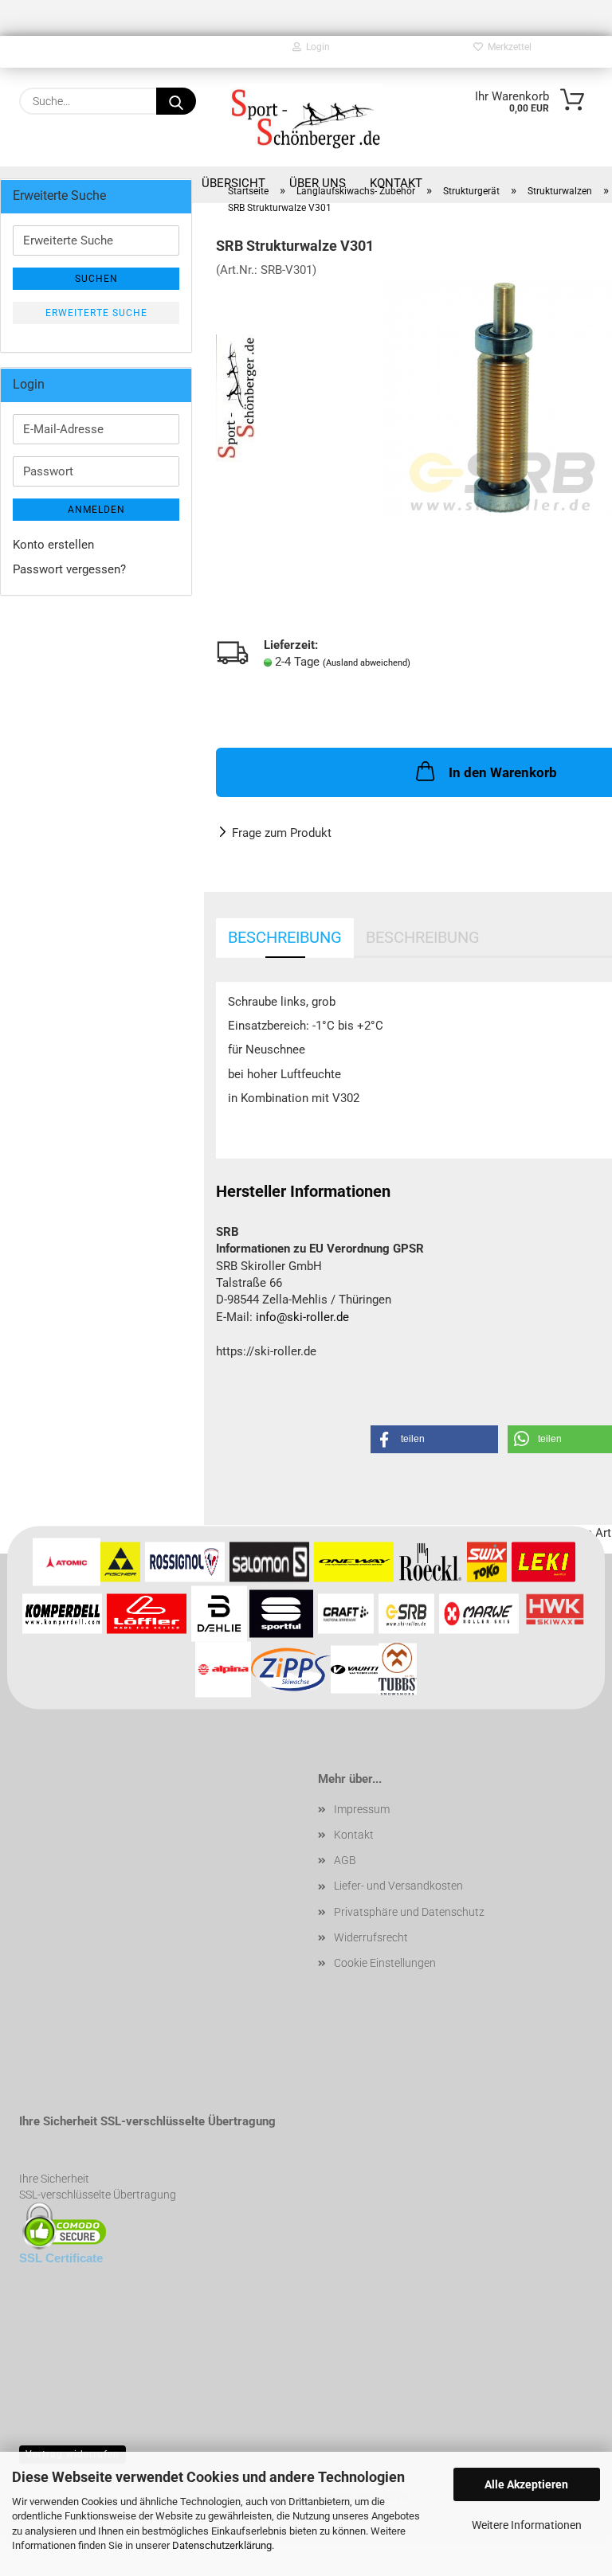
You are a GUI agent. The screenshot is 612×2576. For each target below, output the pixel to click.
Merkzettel (507, 47)
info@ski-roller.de (302, 1317)
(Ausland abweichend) (367, 663)
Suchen (96, 279)
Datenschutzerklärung (222, 2545)
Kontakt (354, 1835)
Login (316, 47)
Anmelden (96, 510)
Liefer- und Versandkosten (398, 1886)
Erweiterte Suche (96, 313)
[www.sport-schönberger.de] (306, 117)
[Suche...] (176, 101)
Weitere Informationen (527, 2525)
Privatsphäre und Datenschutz (409, 1912)
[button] (434, 1439)
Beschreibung (285, 937)
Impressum (362, 1809)
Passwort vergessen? (69, 569)
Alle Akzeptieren (526, 2484)
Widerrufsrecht (371, 1937)
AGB (345, 1860)
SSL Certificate (61, 2258)
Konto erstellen (53, 545)
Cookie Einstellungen (385, 1963)
